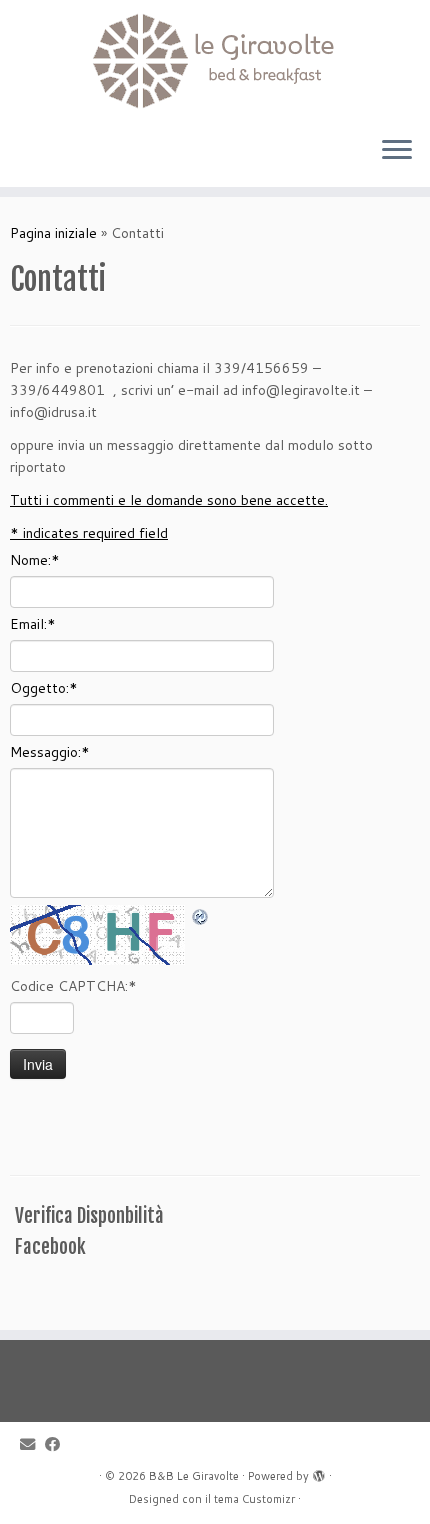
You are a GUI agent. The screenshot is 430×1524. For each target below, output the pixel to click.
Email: (33, 624)
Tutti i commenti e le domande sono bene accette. (169, 500)
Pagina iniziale (53, 233)
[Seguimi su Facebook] (57, 1444)
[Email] (32, 1444)
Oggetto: (44, 688)
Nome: (35, 560)
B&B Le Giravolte (194, 1476)
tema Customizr (254, 1499)
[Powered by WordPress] (319, 1472)
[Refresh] (201, 916)
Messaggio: (50, 752)
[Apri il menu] (397, 151)
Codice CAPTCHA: (73, 986)
